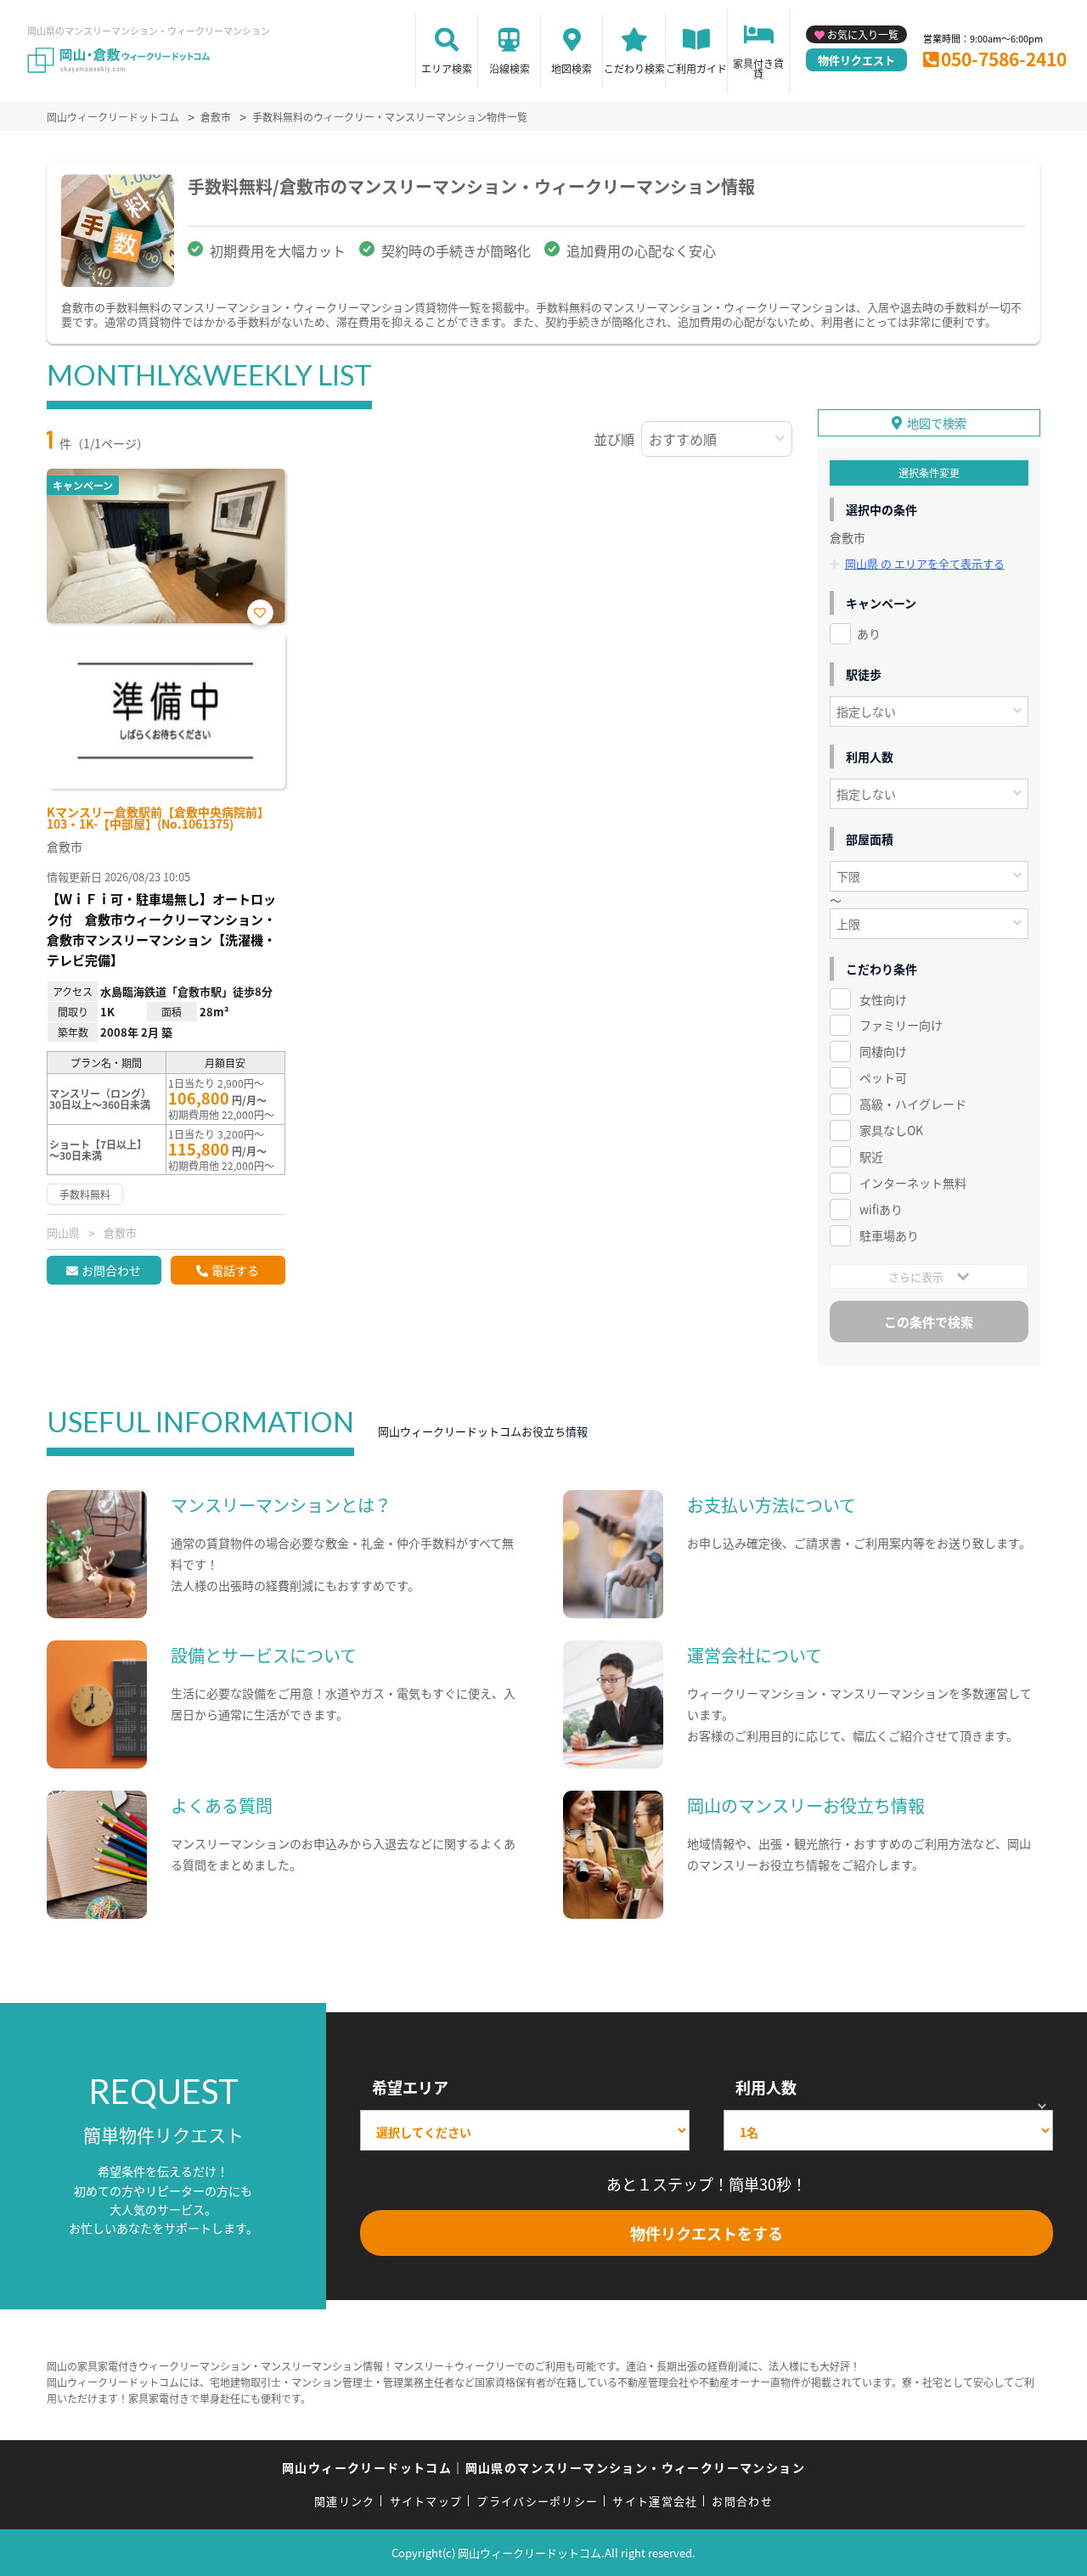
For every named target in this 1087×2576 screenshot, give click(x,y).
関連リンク (345, 2501)
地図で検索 (937, 423)
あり (869, 633)
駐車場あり (889, 1235)
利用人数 (766, 2087)
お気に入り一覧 (863, 34)
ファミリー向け (901, 1025)
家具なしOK (891, 1130)
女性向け (883, 999)
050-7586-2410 (1004, 59)
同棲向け (883, 1051)
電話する (235, 1270)
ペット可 (883, 1077)
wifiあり (881, 1209)
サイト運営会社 (655, 2501)
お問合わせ (111, 1270)
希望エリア (410, 2087)
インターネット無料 (913, 1183)
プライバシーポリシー (537, 2501)
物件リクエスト (856, 60)
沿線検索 (510, 68)
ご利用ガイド (696, 68)
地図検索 (572, 68)
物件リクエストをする (707, 2233)
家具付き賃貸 (758, 68)
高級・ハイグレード (913, 1104)
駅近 (871, 1156)
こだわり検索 (634, 68)
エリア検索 (447, 68)
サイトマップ (426, 2501)
